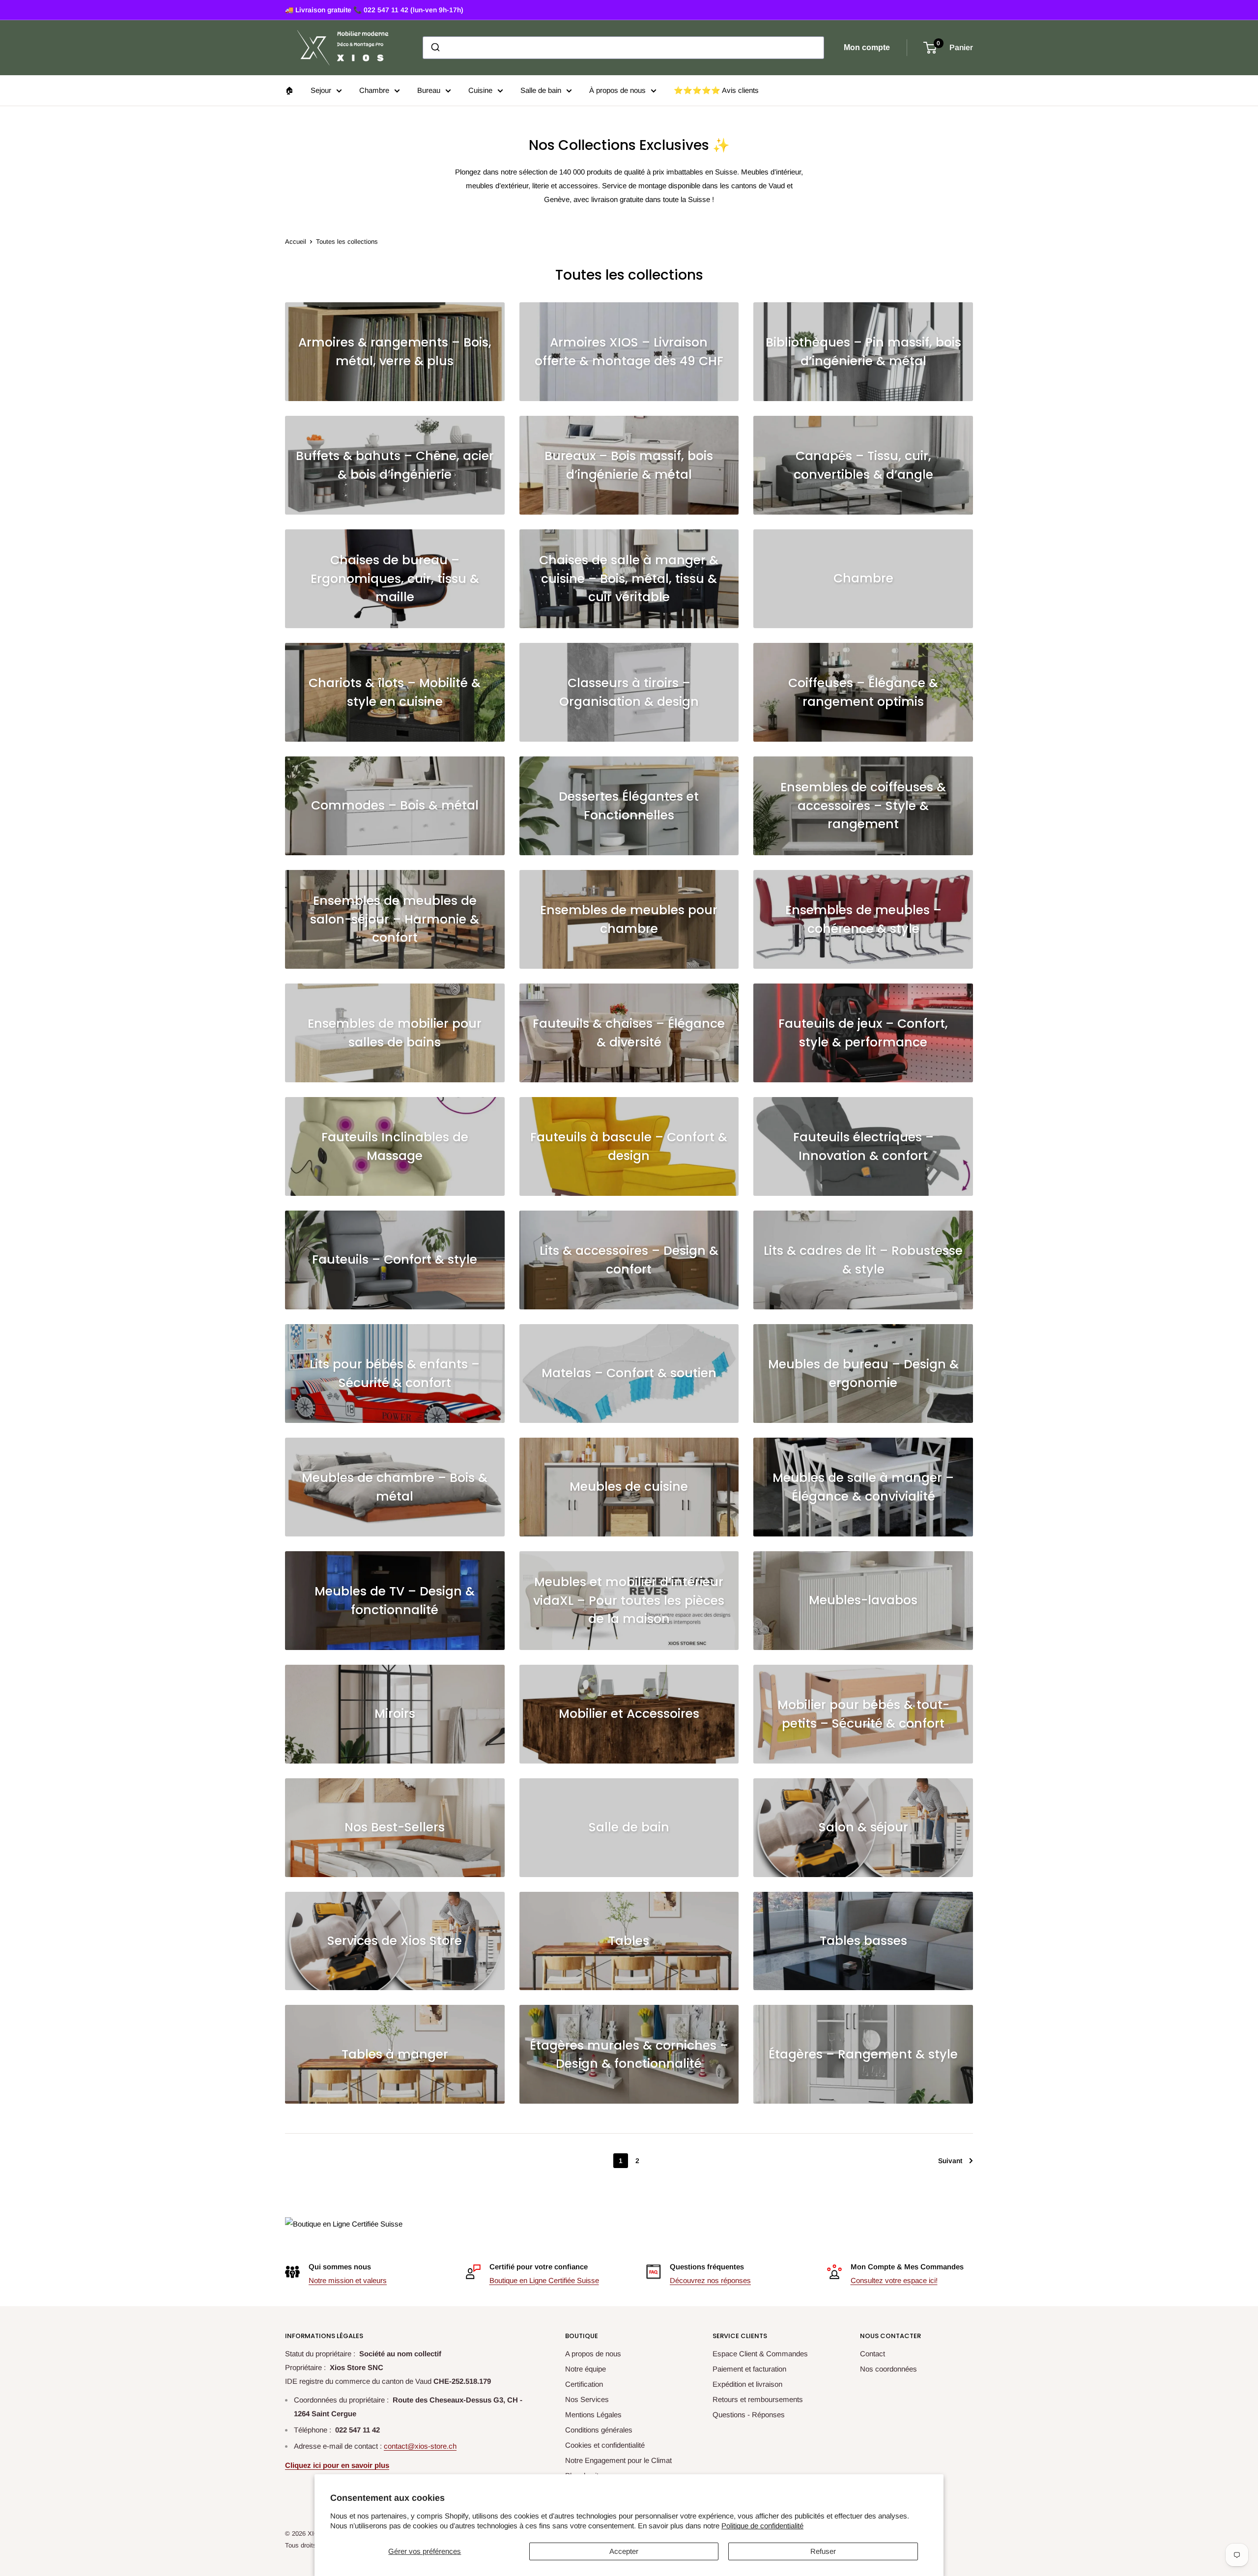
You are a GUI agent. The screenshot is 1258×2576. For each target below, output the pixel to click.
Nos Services (587, 2399)
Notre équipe (586, 2369)
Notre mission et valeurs (348, 2280)
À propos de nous (617, 90)
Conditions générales (599, 2430)
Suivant (950, 2161)
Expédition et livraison (747, 2384)
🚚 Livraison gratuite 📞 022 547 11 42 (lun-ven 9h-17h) (374, 10)
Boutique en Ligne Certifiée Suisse (544, 2280)
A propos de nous (593, 2354)
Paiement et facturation (749, 2369)
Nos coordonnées (888, 2369)
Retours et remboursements (758, 2399)
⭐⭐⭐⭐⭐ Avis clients (716, 90)
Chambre (374, 90)
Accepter (624, 2551)
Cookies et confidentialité (605, 2445)
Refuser (823, 2551)
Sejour (321, 90)
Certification (584, 2384)
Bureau (429, 90)
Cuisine (480, 90)
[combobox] (623, 48)
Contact (872, 2354)
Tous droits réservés (314, 2545)
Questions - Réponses (749, 2415)
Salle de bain (541, 90)
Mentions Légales (593, 2415)
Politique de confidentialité (762, 2526)
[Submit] (435, 48)
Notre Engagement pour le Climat (618, 2460)
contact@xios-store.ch (420, 2446)
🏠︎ (289, 90)
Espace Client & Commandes (760, 2354)
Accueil (296, 242)
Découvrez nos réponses (710, 2280)
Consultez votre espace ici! (894, 2280)
